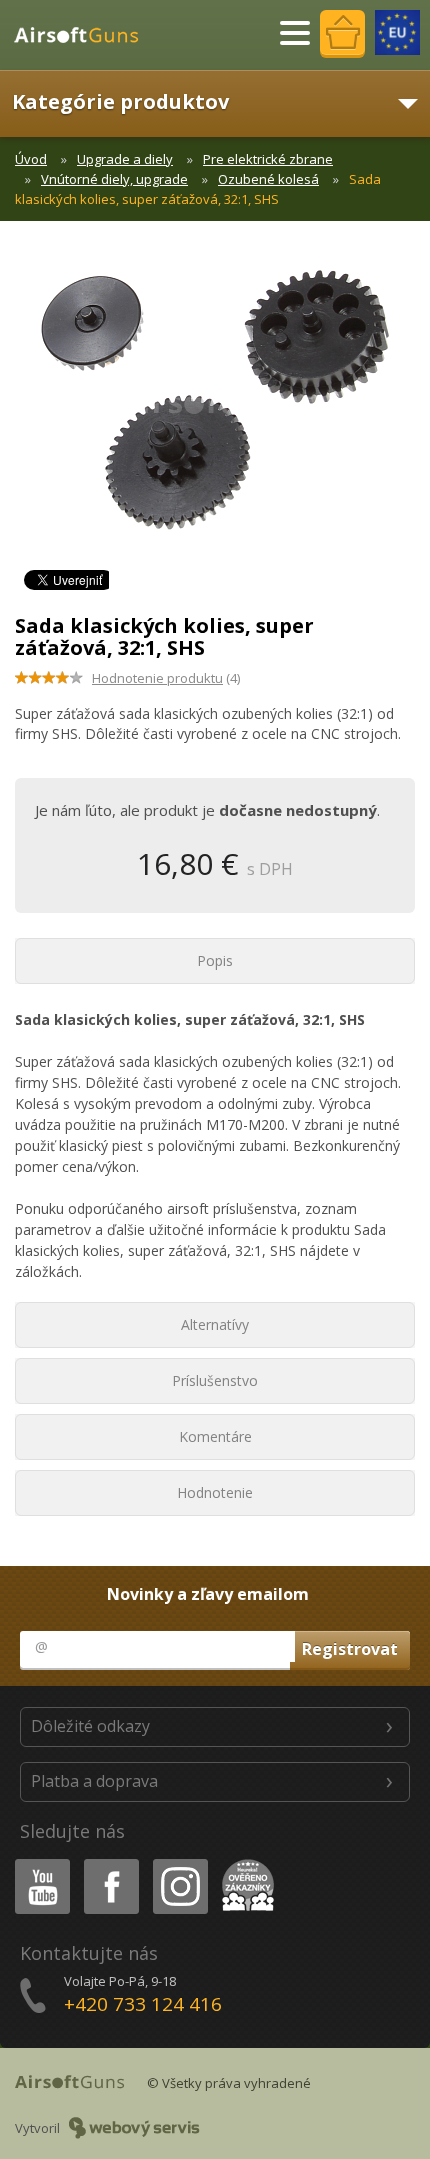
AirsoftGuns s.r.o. (85, 35)
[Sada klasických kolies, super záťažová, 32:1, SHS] (215, 410)
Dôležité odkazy (90, 1726)
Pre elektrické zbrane (268, 159)
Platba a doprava (94, 1781)
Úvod (31, 159)
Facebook (110, 1862)
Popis (215, 960)
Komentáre (215, 1436)
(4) (166, 678)
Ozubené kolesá (268, 179)
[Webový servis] (134, 2128)
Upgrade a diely (125, 159)
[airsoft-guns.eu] (397, 32)
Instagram (179, 1862)
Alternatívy (215, 1324)
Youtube (38, 1862)
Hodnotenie (215, 1492)
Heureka (244, 1862)
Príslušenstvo (215, 1380)
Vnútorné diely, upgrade (114, 179)
